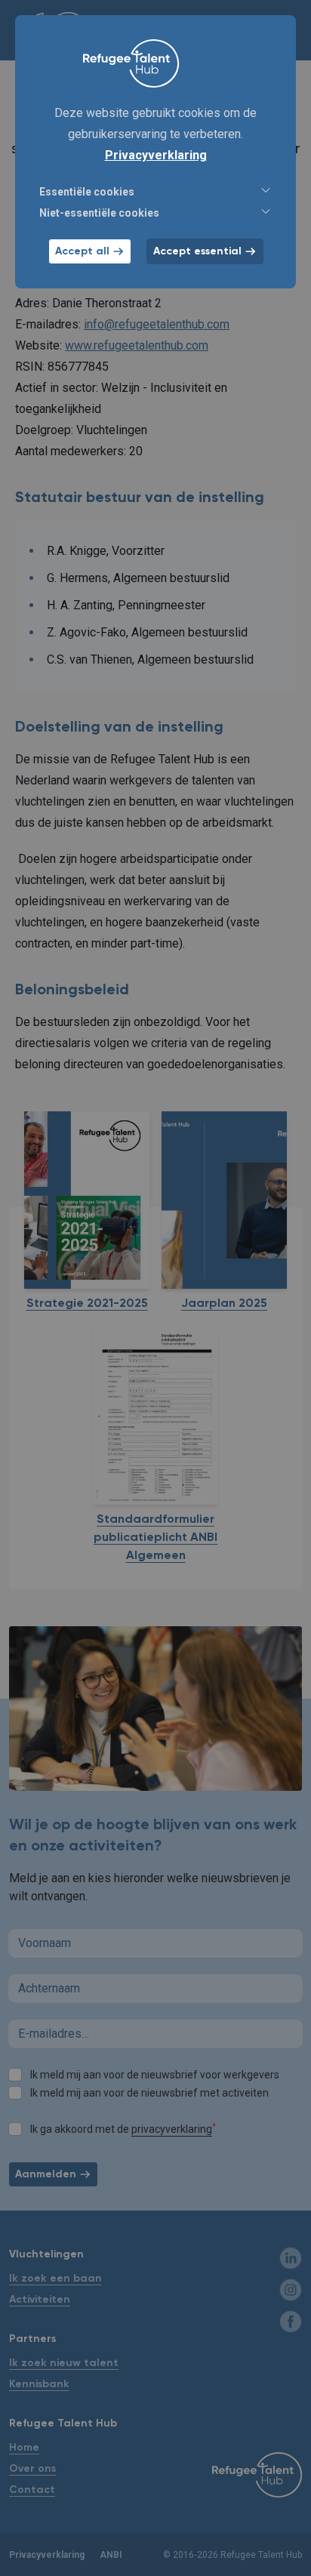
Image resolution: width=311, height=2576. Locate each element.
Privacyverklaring (156, 155)
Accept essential (197, 251)
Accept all (82, 251)
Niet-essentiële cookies (99, 213)
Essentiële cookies (87, 192)
